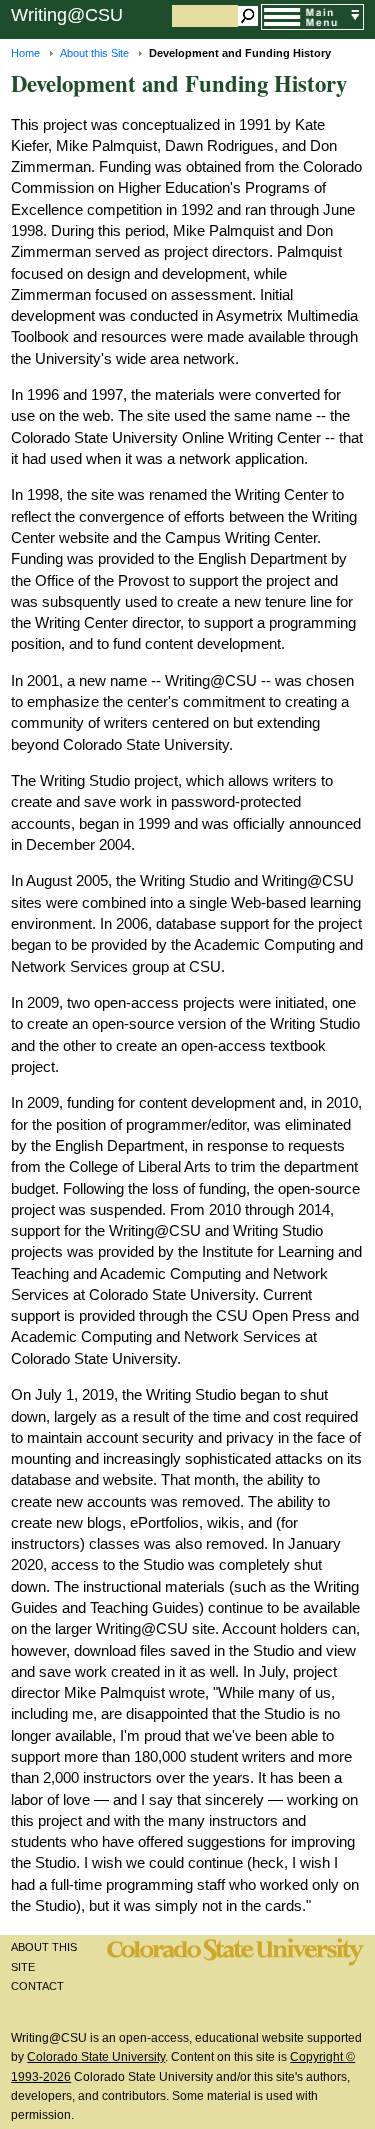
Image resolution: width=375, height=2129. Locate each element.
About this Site (94, 53)
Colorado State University (96, 2057)
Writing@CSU (67, 14)
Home (25, 53)
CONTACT (37, 1986)
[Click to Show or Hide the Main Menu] (312, 17)
